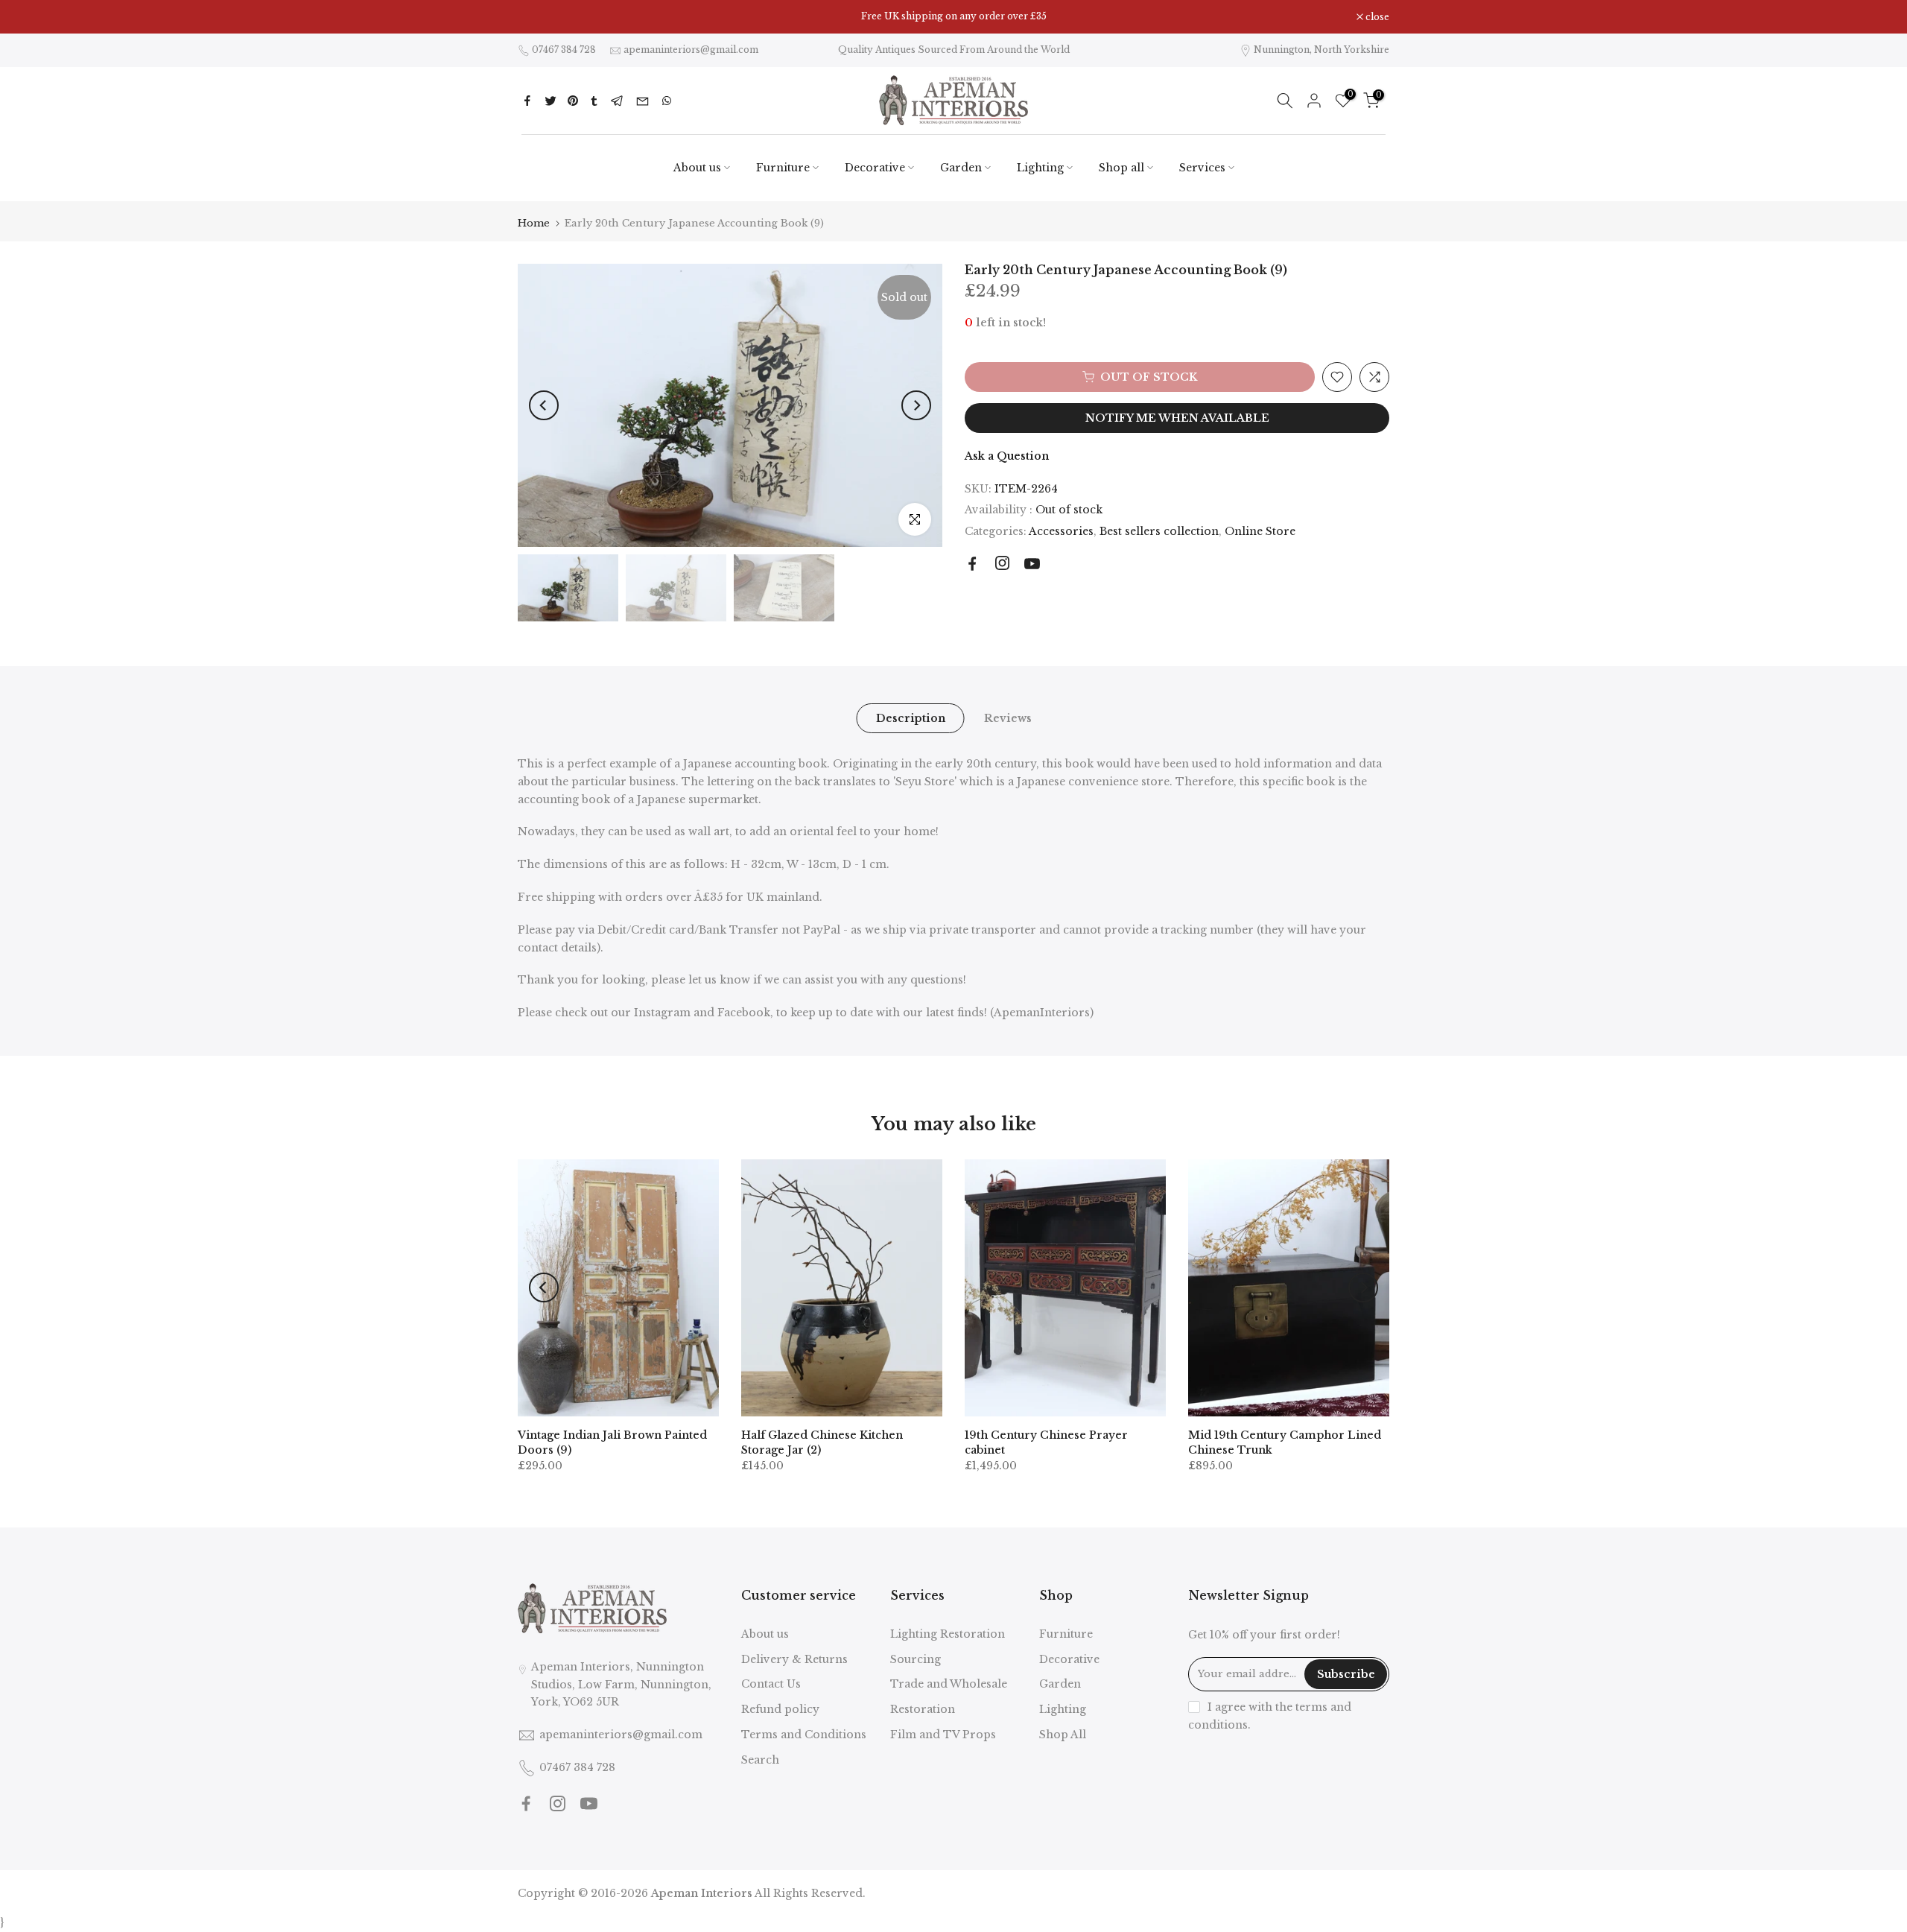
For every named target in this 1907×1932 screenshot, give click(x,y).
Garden (961, 168)
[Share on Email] (642, 101)
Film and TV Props (943, 1735)
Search (760, 1760)
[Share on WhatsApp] (667, 101)
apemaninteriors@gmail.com (691, 50)
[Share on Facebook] (527, 101)
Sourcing (916, 1659)
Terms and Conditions (804, 1735)
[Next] (916, 405)
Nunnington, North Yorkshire (1321, 50)
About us (697, 168)
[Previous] (544, 405)
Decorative (875, 168)
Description (910, 718)
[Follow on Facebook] (972, 564)
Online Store (1260, 531)
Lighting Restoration (948, 1634)
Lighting (1040, 168)
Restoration (923, 1709)
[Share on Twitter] (550, 101)
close (537, 17)
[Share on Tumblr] (594, 101)
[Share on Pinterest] (573, 101)
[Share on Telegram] (617, 101)
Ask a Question (1007, 456)
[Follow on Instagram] (1002, 563)
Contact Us (771, 1684)
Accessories (1061, 531)
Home (534, 223)
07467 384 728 (564, 50)
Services (1202, 168)
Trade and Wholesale (949, 1684)
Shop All (1063, 1735)
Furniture (783, 168)
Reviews (1007, 718)
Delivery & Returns (794, 1659)
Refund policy (780, 1709)
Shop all (1121, 168)
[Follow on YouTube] (1032, 564)
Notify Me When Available (1177, 418)
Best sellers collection (1159, 531)
